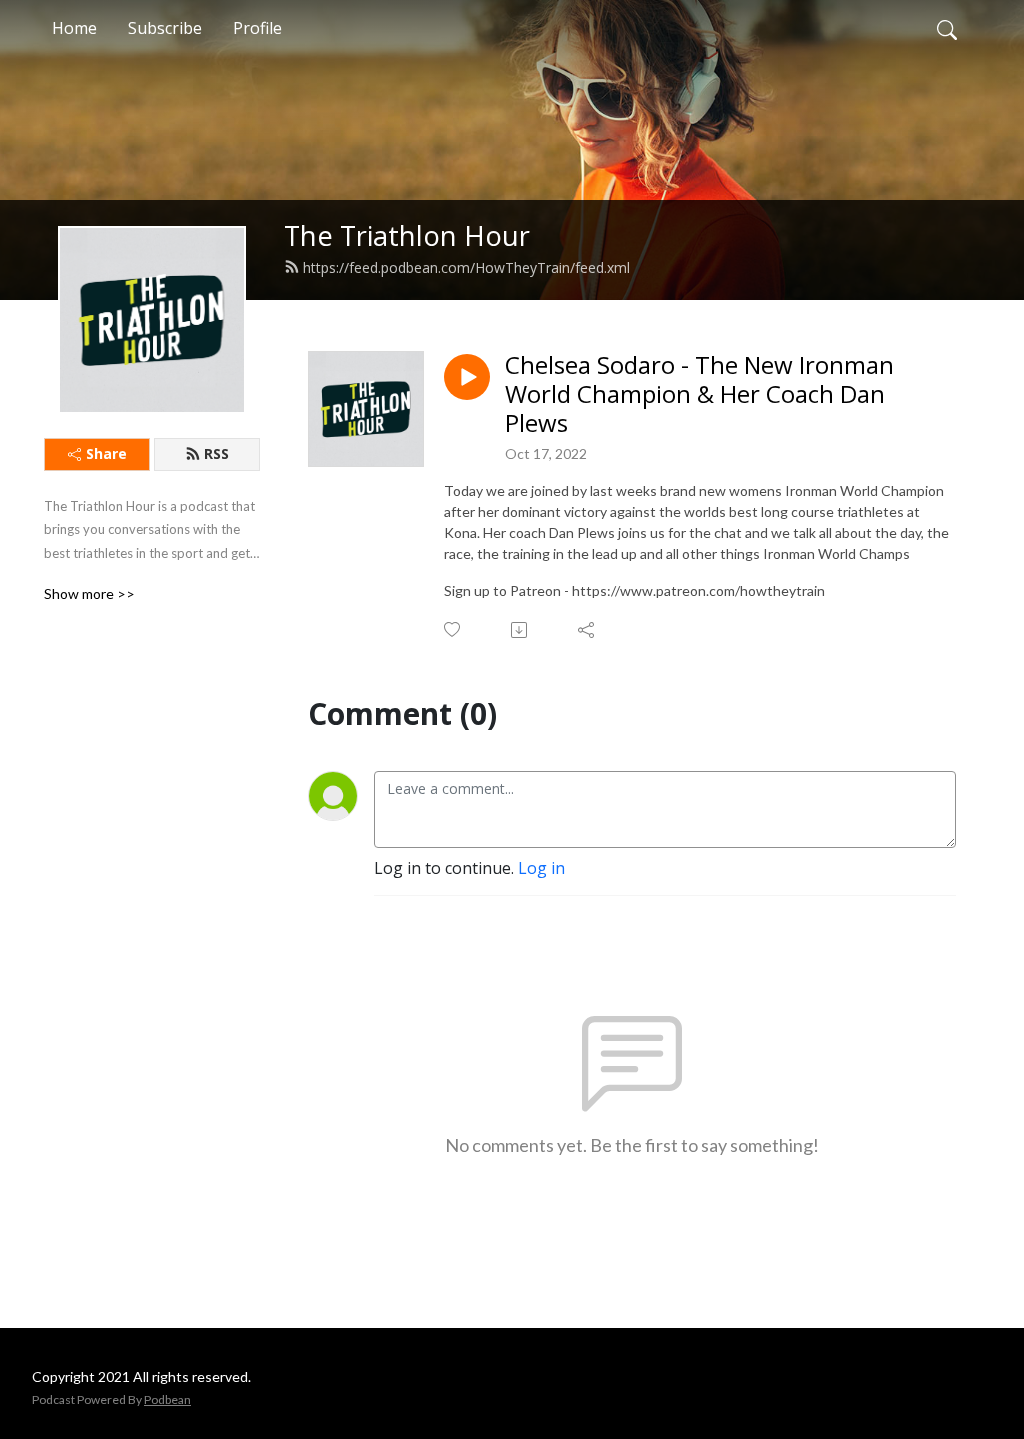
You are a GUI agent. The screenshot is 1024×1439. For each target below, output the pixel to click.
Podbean (167, 1399)
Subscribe (165, 28)
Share (106, 453)
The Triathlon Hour (407, 235)
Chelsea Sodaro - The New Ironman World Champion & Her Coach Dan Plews (699, 394)
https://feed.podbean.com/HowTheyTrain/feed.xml (466, 267)
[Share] (587, 630)
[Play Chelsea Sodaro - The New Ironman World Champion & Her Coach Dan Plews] (467, 377)
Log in (541, 868)
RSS (216, 453)
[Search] (947, 28)
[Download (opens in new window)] (520, 630)
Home (74, 28)
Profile (257, 28)
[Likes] (453, 629)
